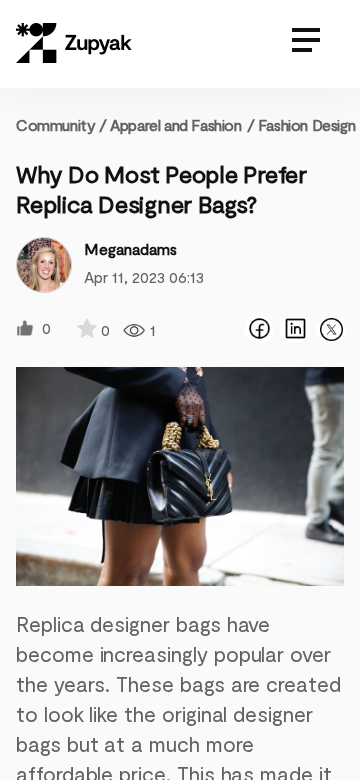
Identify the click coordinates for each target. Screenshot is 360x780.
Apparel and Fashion (175, 124)
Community (61, 124)
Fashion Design (306, 124)
